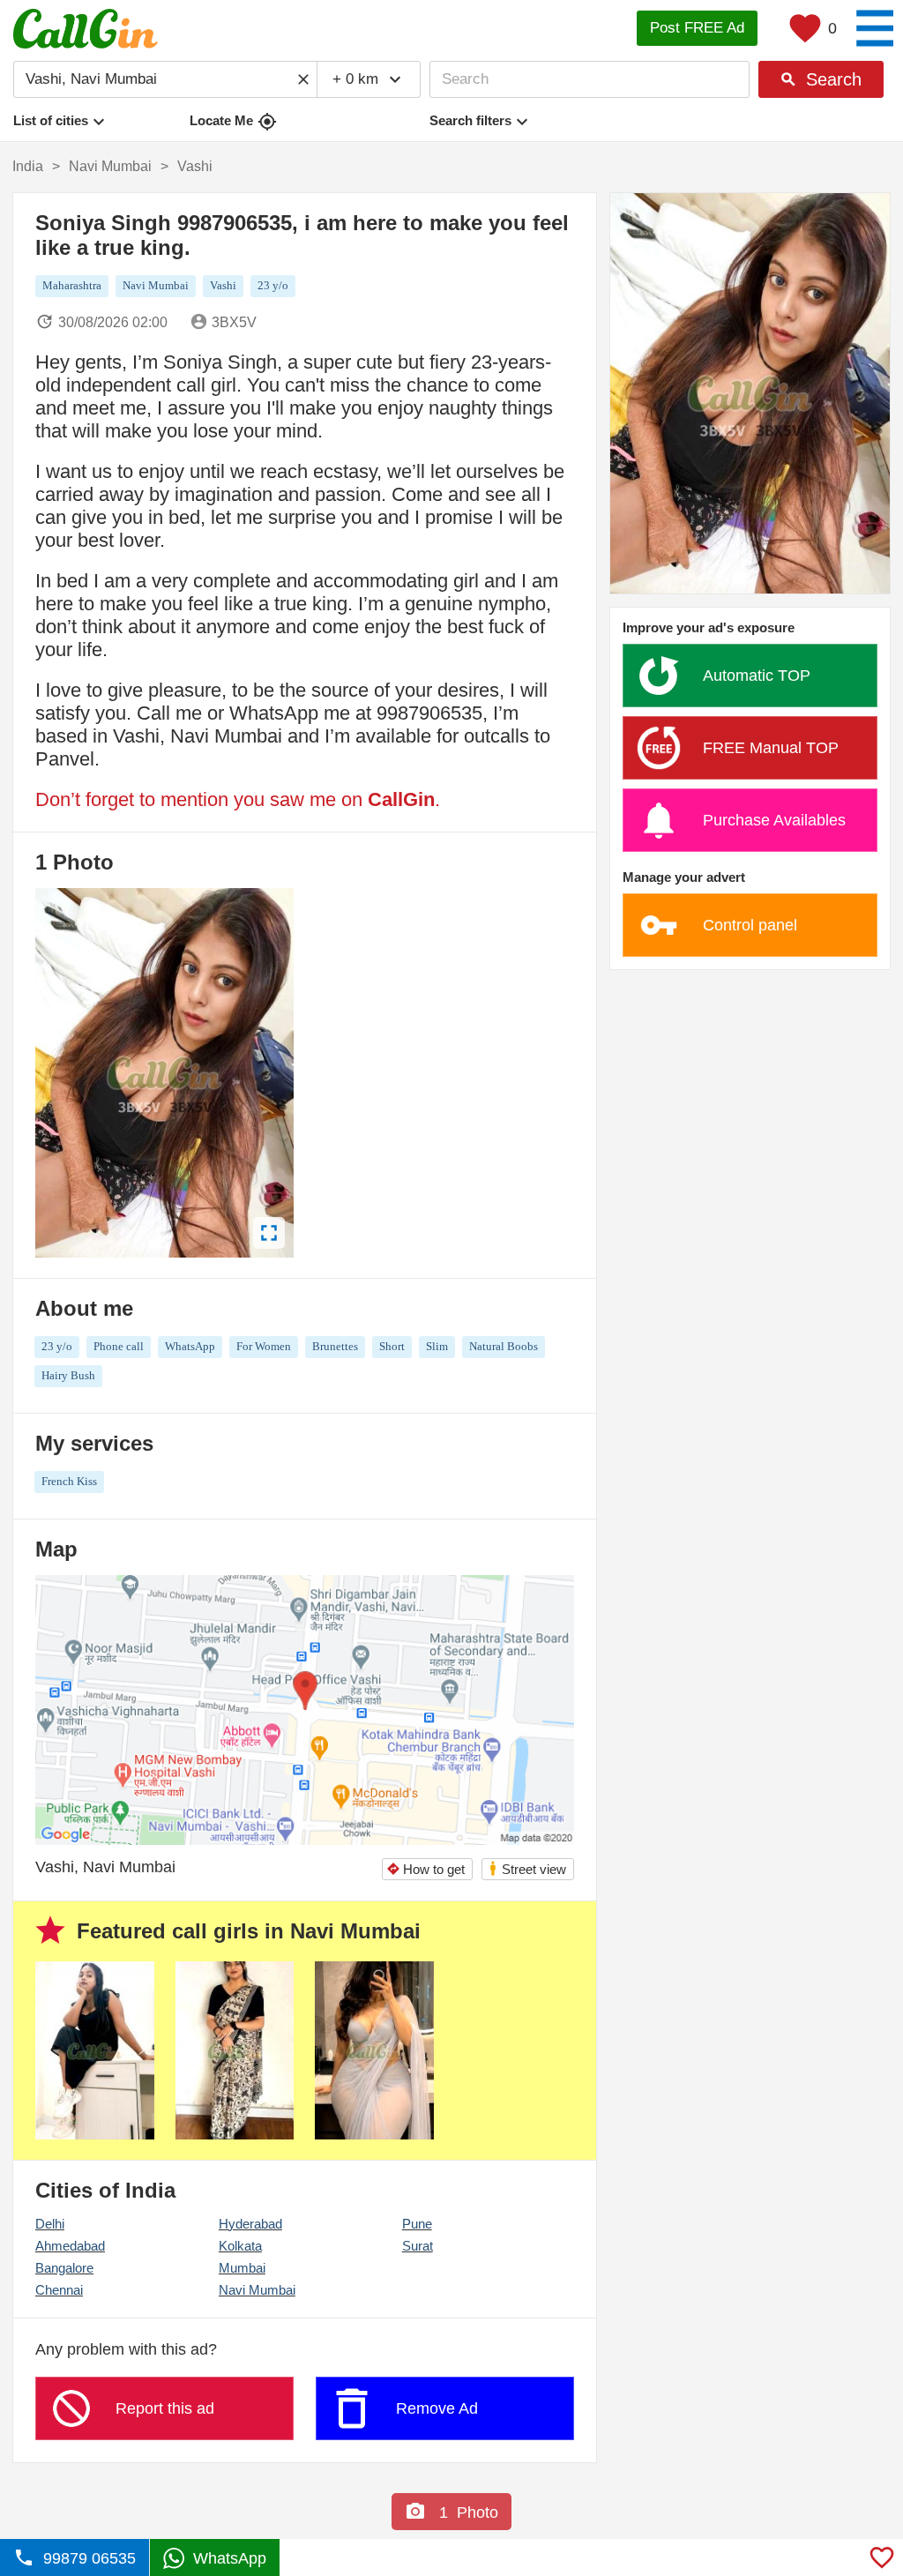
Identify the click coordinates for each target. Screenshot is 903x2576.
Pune (417, 2224)
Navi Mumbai (257, 2290)
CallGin (401, 799)
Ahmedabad (70, 2246)
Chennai (59, 2290)
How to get (425, 1869)
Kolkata (240, 2246)
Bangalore (64, 2268)
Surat (418, 2246)
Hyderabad (250, 2224)
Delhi (50, 2224)
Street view (527, 1868)
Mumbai (242, 2268)
